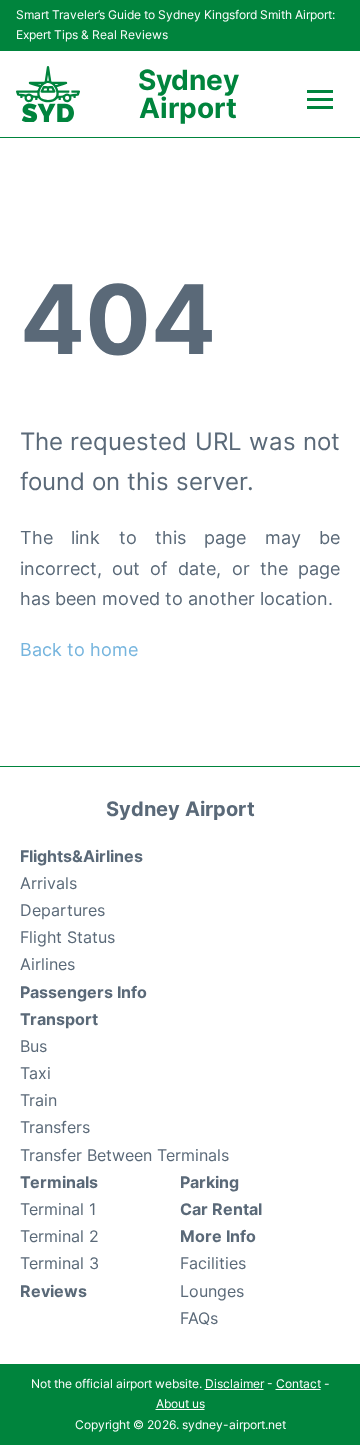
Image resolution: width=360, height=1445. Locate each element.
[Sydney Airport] (48, 94)
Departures (62, 910)
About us (180, 1403)
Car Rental (221, 1209)
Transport (59, 1019)
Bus (33, 1046)
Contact (298, 1383)
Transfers (55, 1127)
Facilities (213, 1263)
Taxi (35, 1073)
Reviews (53, 1291)
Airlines (47, 964)
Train (38, 1100)
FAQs (199, 1318)
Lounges (212, 1291)
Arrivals (48, 883)
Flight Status (67, 937)
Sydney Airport (188, 94)
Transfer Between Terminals (124, 1155)
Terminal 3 (59, 1263)
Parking (209, 1182)
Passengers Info (83, 992)
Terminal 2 (59, 1236)
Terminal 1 (58, 1209)
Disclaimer (234, 1383)
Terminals (59, 1182)
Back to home (79, 649)
